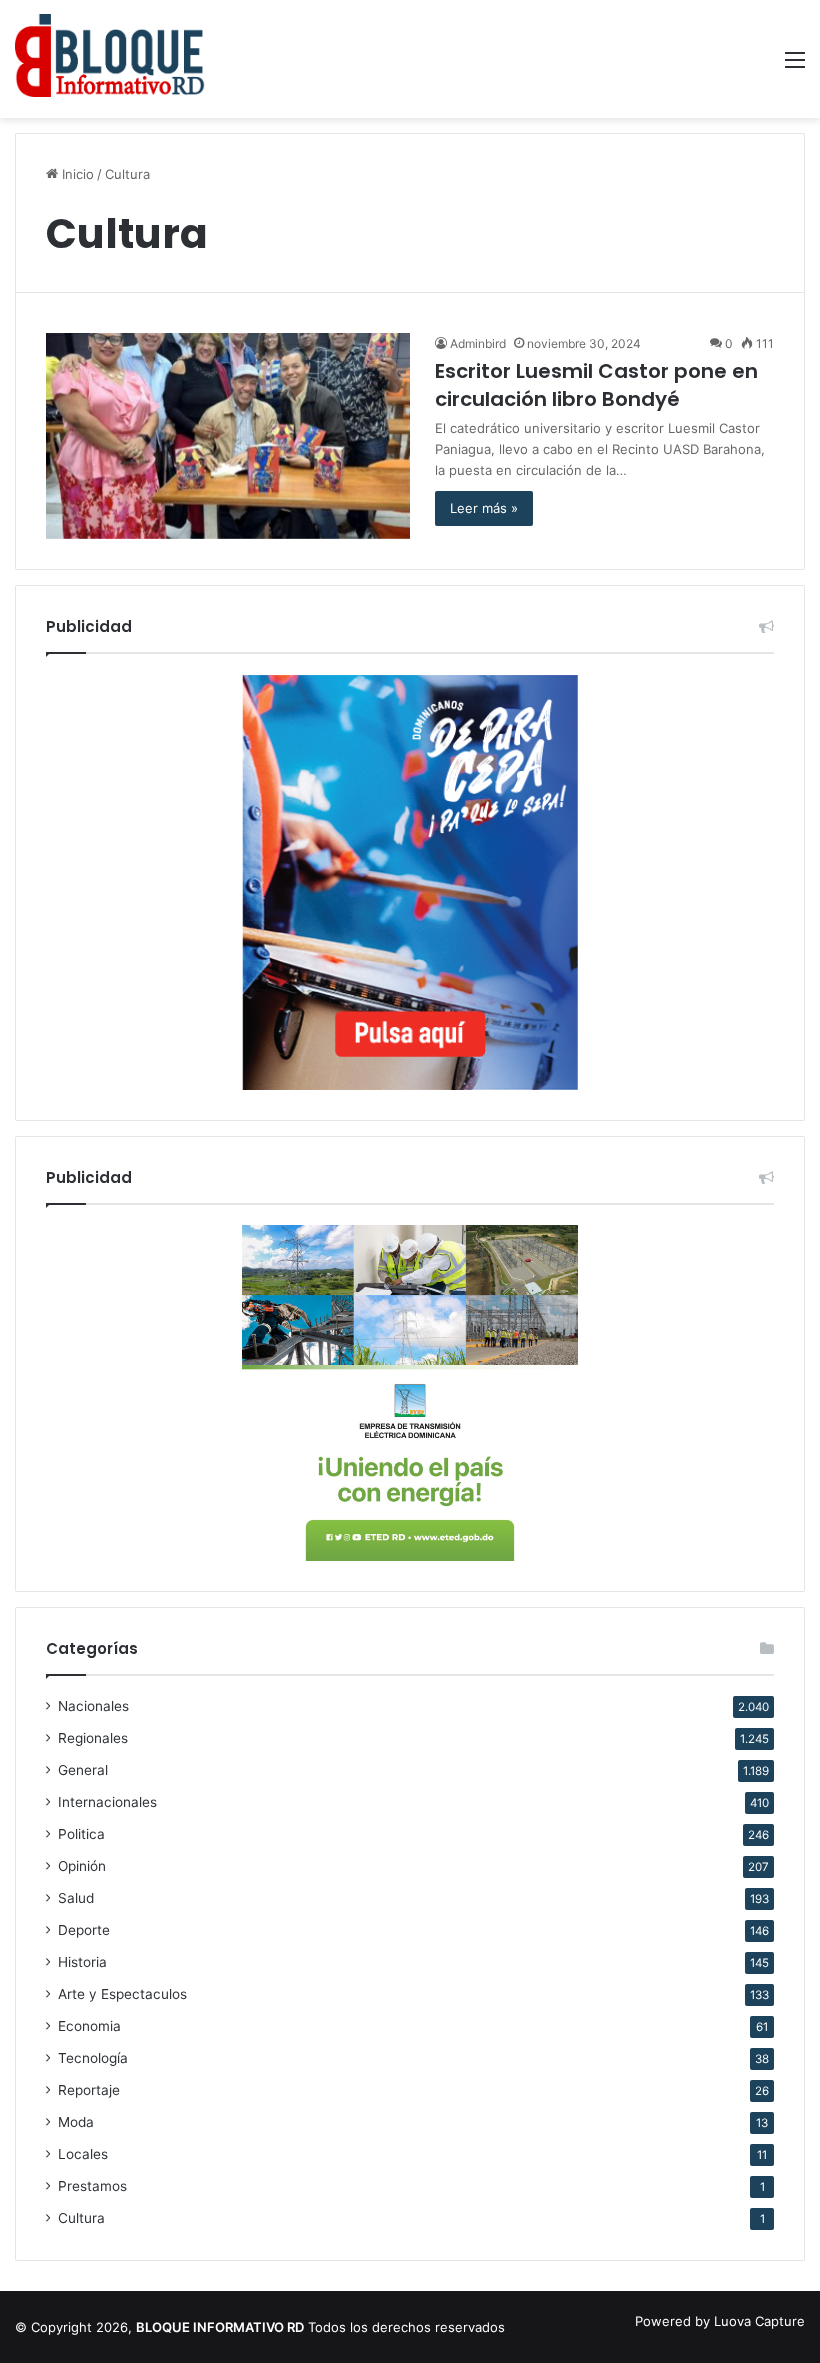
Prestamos (92, 2186)
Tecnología (93, 2058)
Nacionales (93, 1706)
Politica (81, 1834)
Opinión (82, 1866)
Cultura (81, 2218)
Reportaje (89, 2090)
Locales (83, 2154)
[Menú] (795, 66)
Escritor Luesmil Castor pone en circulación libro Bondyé (596, 385)
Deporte (84, 1930)
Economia (89, 2026)
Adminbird (478, 343)
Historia (82, 1962)
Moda (76, 2122)
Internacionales (107, 1802)
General (83, 1770)
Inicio (76, 174)
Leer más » (484, 508)
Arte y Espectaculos (122, 1994)
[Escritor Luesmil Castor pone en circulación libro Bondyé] (228, 435)
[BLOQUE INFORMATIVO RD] (110, 59)
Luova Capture (759, 2321)
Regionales (93, 1738)
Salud (76, 1898)
